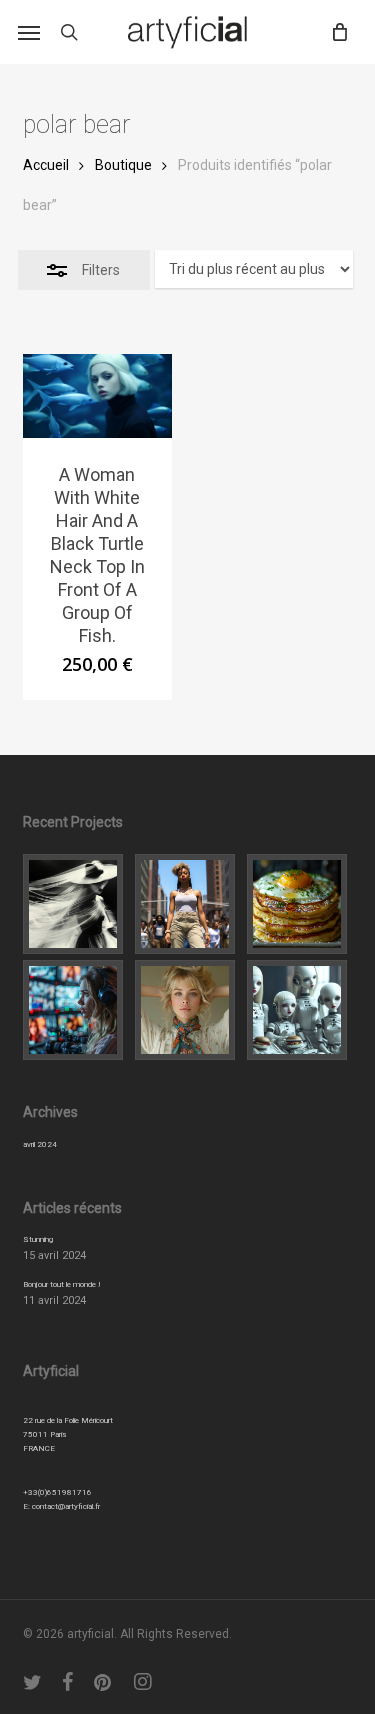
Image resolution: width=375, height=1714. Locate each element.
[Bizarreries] (300, 1010)
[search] (69, 32)
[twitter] (33, 1682)
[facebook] (68, 1682)
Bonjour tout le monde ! (62, 1284)
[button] (29, 32)
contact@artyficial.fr (66, 1506)
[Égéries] (188, 1010)
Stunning (38, 1239)
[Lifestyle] (188, 904)
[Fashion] (76, 904)
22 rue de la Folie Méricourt (68, 1420)
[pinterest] (104, 1682)
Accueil (46, 165)
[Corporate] (300, 904)
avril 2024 (40, 1144)
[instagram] (143, 1682)
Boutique (123, 165)
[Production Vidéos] (76, 1010)
